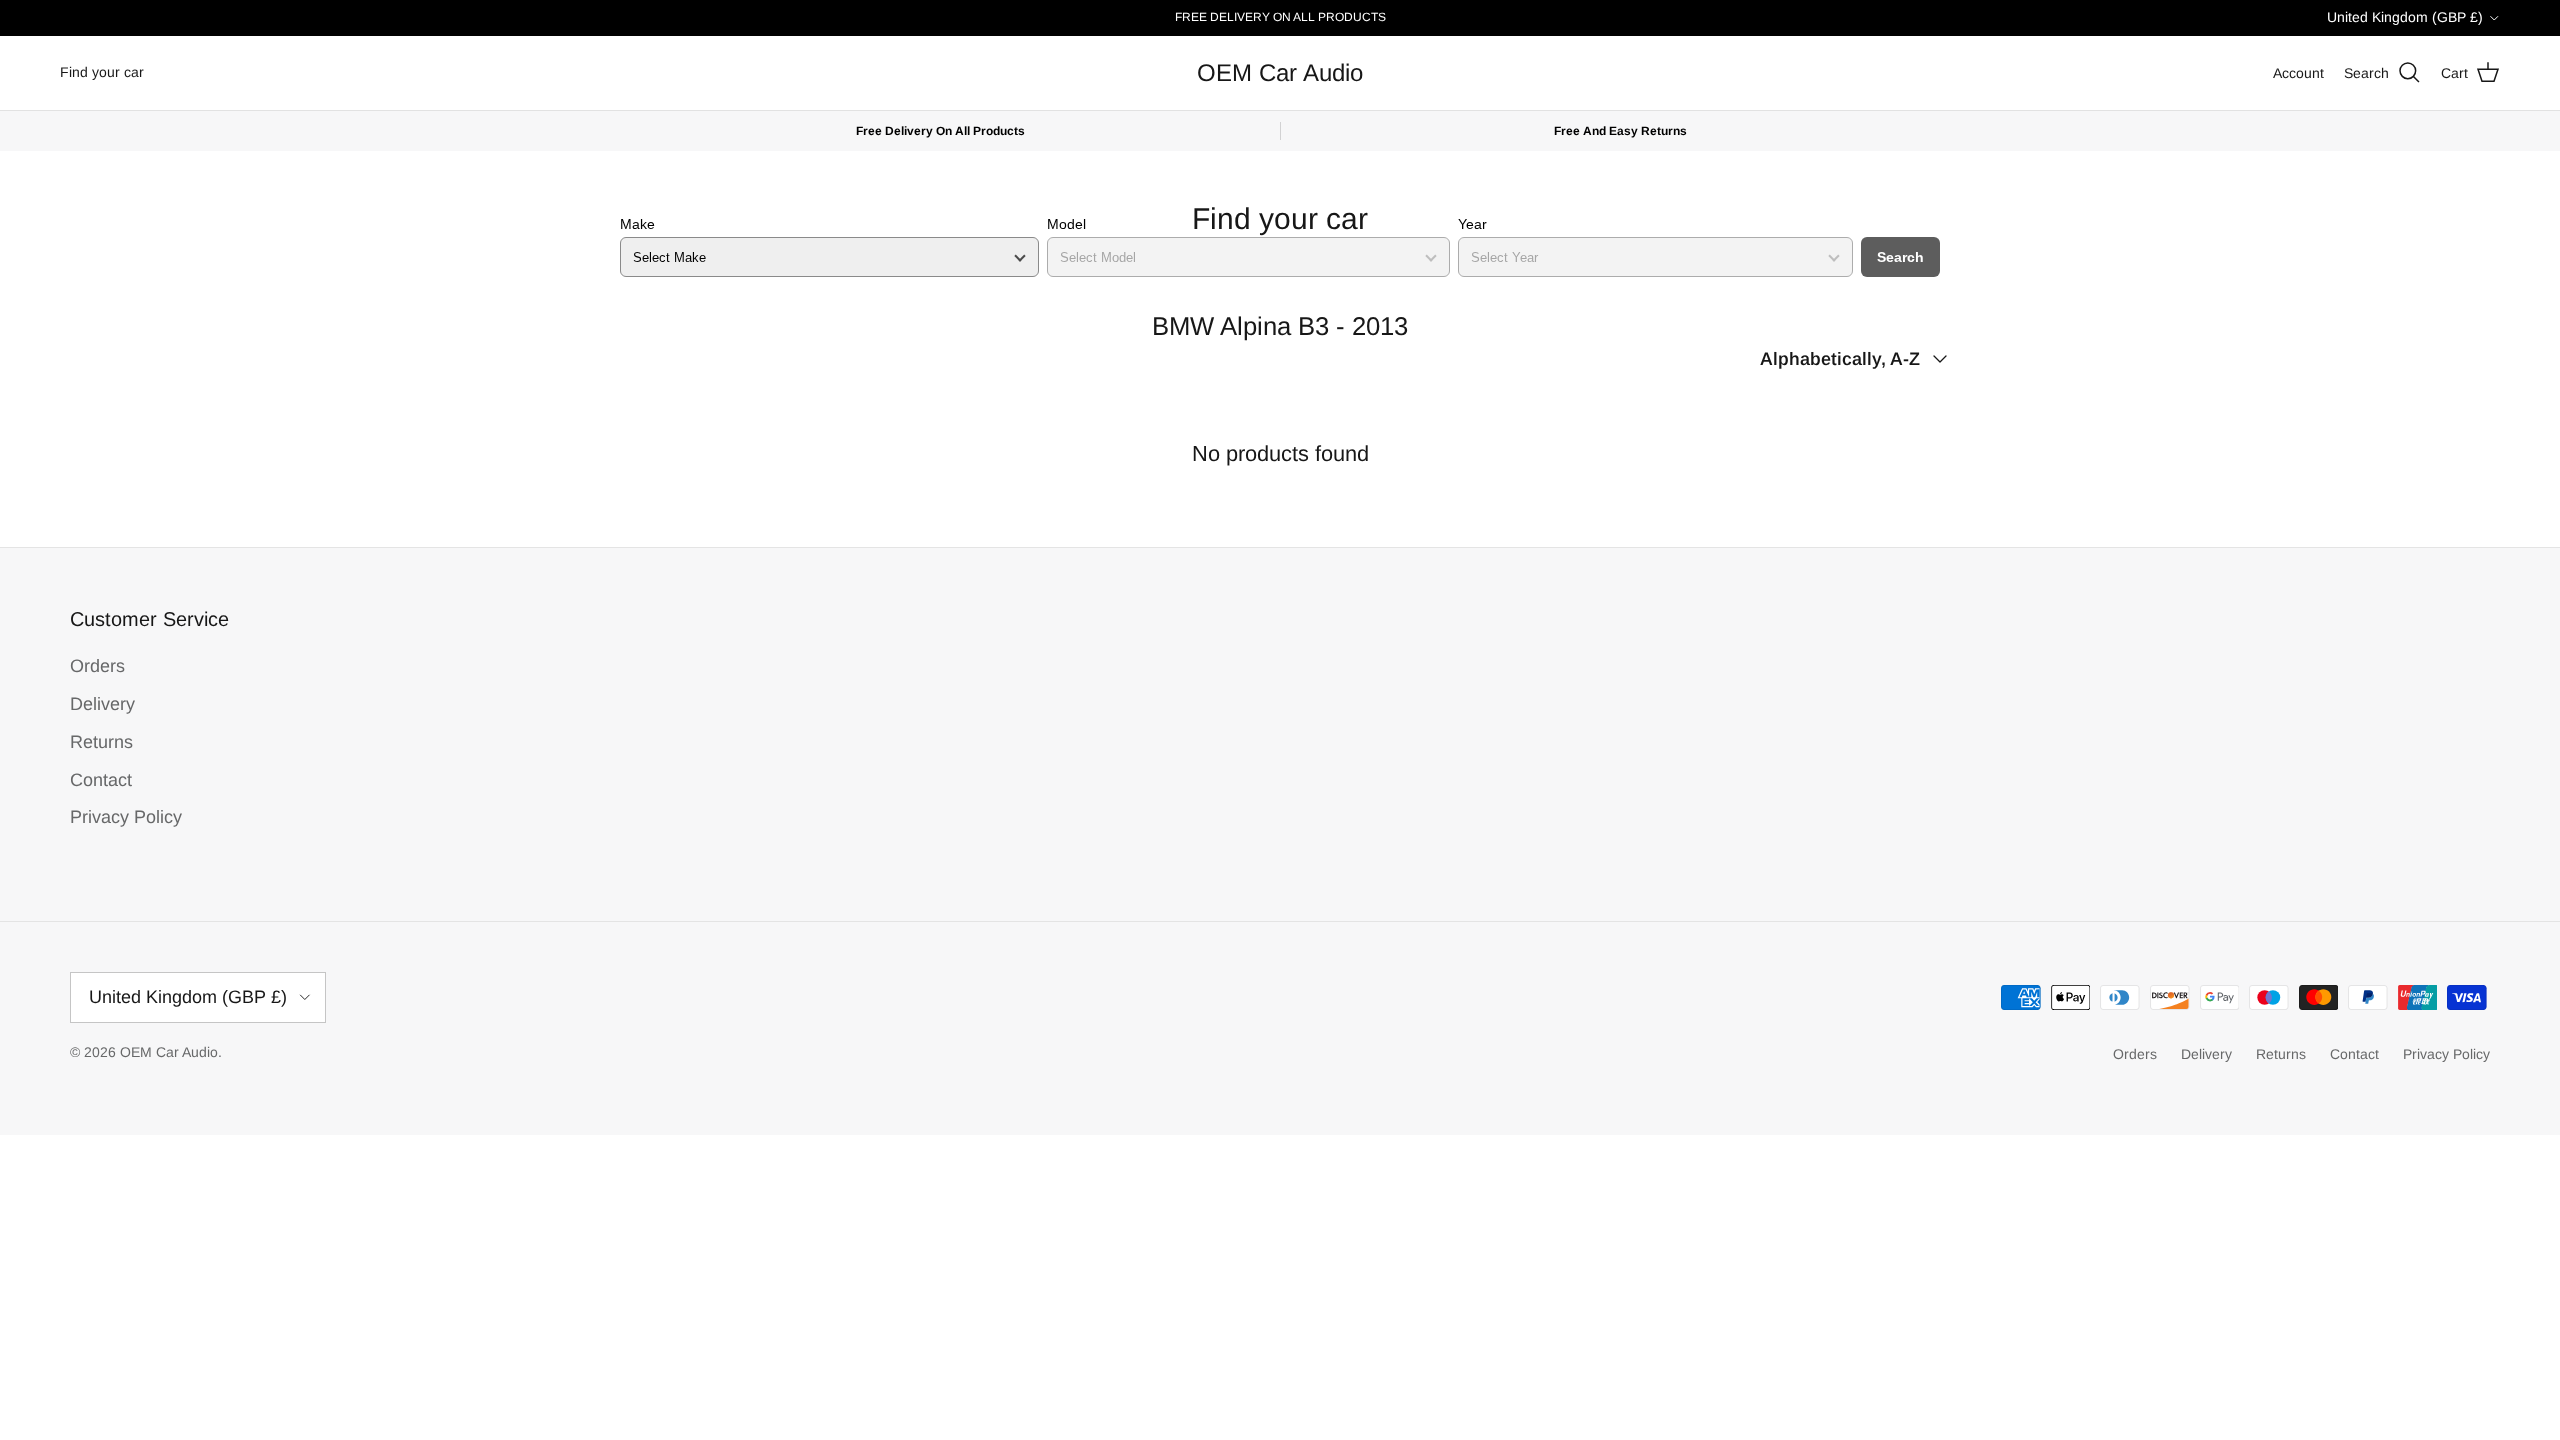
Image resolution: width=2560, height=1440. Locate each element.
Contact (101, 780)
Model (1066, 224)
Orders (97, 666)
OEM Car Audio (169, 1052)
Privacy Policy (126, 817)
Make (637, 224)
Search (1900, 257)
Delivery (102, 704)
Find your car (102, 72)
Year (1472, 224)
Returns (101, 742)
